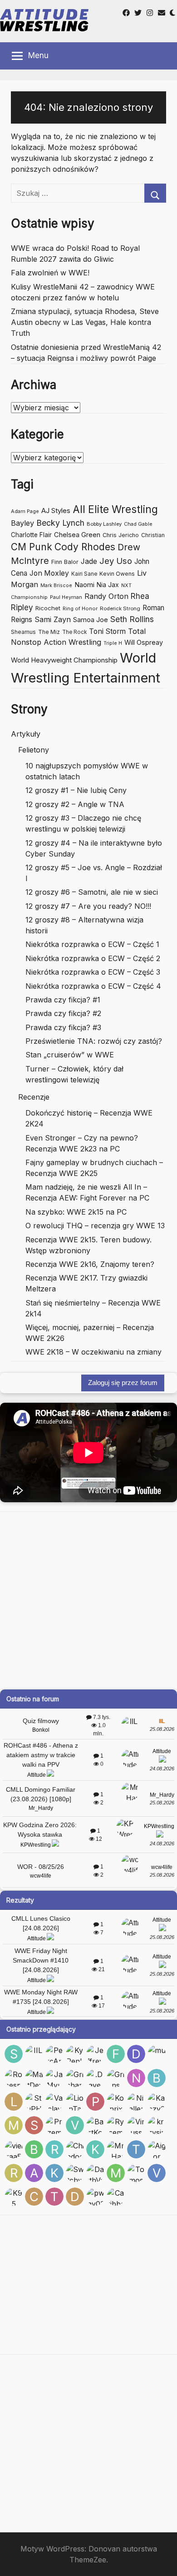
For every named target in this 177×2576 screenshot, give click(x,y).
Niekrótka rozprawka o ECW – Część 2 (93, 958)
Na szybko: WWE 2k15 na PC (76, 1212)
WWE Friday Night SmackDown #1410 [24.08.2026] (41, 1960)
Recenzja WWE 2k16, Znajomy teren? (90, 1264)
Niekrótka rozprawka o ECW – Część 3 (93, 972)
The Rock (74, 632)
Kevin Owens (117, 574)
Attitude (37, 1775)
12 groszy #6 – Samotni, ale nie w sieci (92, 892)
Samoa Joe (91, 620)
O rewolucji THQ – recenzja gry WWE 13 (95, 1226)
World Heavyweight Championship (64, 660)
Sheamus (23, 632)
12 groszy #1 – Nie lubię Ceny (76, 790)
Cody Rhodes (85, 547)
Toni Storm (107, 631)
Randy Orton (106, 596)
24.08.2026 (162, 1769)
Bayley (22, 523)
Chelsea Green (77, 535)
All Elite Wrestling (115, 509)
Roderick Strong (120, 608)
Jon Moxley (49, 573)
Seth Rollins (132, 619)
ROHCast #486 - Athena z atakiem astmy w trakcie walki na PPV (41, 1755)
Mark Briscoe (56, 585)
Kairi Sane (84, 574)
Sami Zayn (53, 619)
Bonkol (41, 1730)
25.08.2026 (162, 1729)
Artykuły (26, 734)
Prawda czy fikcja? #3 (63, 1027)
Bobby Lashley (104, 524)
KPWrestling (36, 1845)
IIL (162, 1721)
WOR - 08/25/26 (41, 1867)
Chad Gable (138, 524)
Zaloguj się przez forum (123, 1383)
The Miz (49, 632)
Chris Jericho (121, 535)
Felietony (34, 750)
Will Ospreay (144, 642)
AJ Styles (56, 511)
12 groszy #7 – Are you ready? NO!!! (88, 906)
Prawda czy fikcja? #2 (63, 1013)
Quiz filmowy (41, 1721)
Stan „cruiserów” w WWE (70, 1055)
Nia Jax (108, 585)
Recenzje (34, 1097)
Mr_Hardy (41, 1808)
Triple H (113, 643)
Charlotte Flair (31, 535)
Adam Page (25, 511)
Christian (153, 535)
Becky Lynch (60, 523)
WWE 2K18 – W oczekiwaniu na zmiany (93, 1352)
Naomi (84, 585)
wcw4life (41, 1876)
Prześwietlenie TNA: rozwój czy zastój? (94, 1041)
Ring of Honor (80, 608)
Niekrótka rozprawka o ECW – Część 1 (92, 944)
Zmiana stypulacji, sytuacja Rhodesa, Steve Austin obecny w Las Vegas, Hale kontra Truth (85, 322)
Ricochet (48, 608)
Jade (89, 561)
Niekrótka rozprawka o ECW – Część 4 (93, 986)
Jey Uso (116, 561)
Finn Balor (65, 562)
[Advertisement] (88, 1600)
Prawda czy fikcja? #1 (63, 1000)
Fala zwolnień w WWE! (50, 273)
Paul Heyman (66, 597)
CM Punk (32, 547)
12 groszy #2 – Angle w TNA (75, 804)
